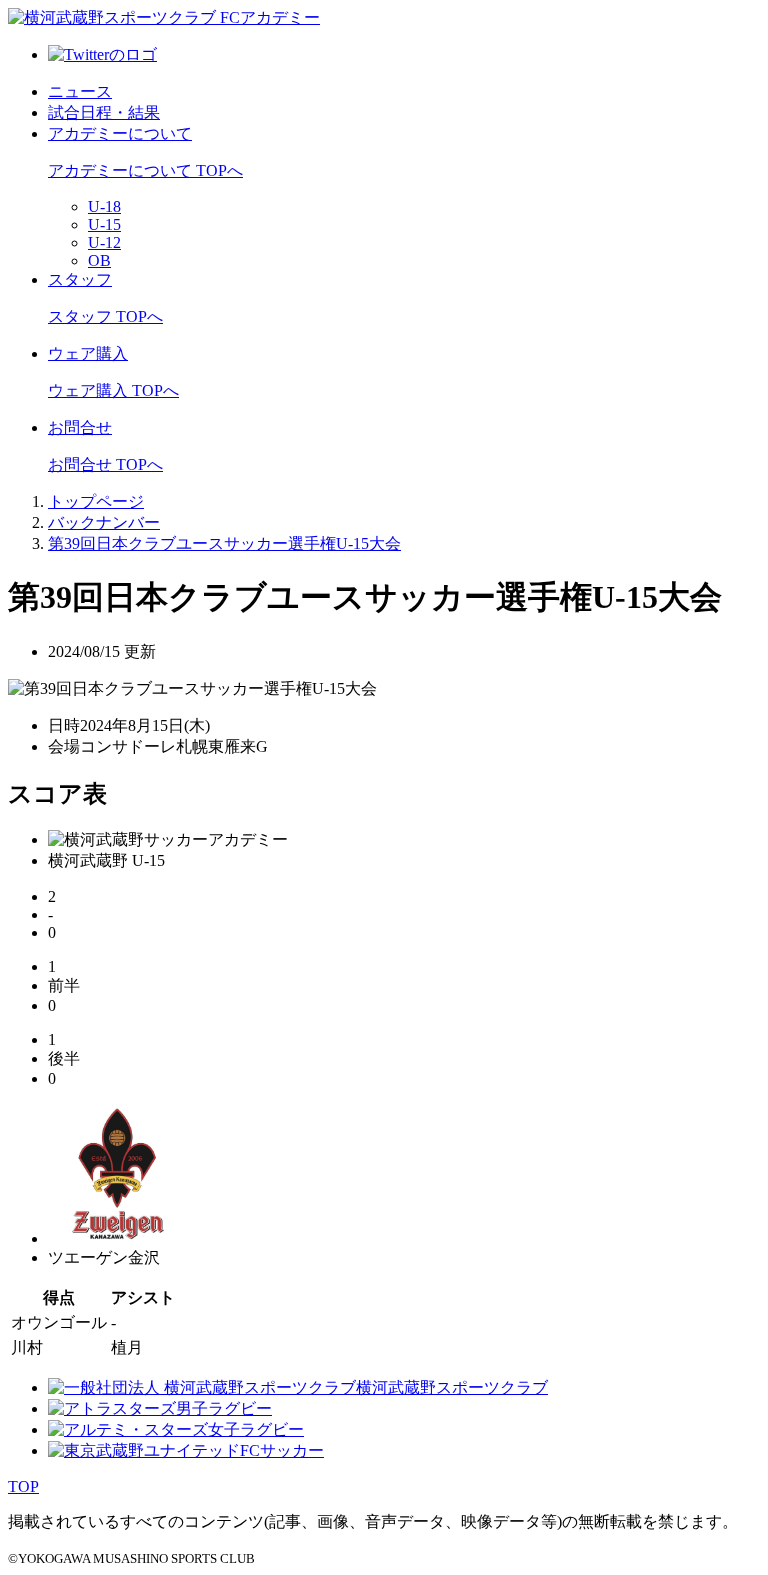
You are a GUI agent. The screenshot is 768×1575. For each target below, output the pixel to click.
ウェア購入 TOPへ (113, 390)
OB (99, 260)
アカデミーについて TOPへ (145, 170)
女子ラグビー (256, 1429)
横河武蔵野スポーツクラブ (452, 1387)
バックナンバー (104, 522)
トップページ (96, 501)
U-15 (104, 224)
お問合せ (80, 427)
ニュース (80, 91)
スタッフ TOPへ (105, 316)
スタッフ (80, 279)
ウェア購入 (88, 353)
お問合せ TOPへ (105, 464)
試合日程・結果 (104, 112)
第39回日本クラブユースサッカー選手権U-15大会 (224, 543)
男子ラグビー (224, 1408)
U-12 (104, 242)
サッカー (292, 1450)
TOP (23, 1486)
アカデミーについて (120, 133)
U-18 (104, 206)
